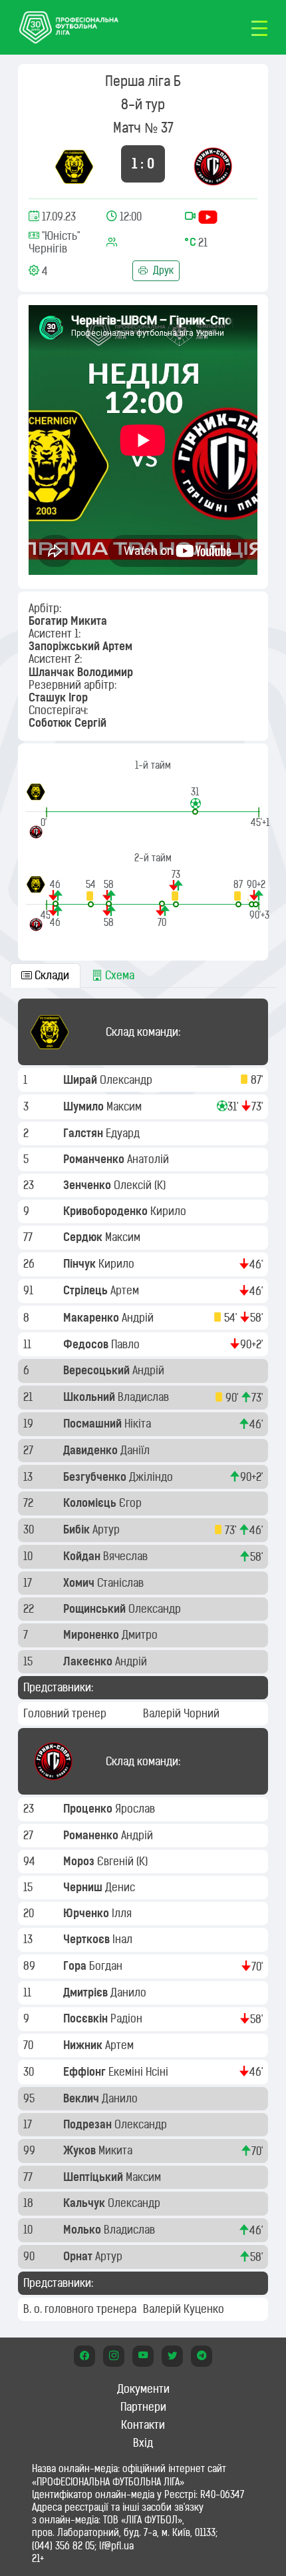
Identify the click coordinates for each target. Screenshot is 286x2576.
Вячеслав (127, 1556)
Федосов (87, 1344)
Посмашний (94, 1424)
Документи (143, 2389)
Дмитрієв (87, 1992)
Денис (121, 1887)
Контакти (143, 2425)
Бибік (78, 1529)
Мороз (80, 1861)
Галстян (84, 1133)
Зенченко (88, 1185)
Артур (107, 1529)
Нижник (84, 2045)
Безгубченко (96, 1477)
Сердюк (84, 1237)
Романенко (92, 1835)
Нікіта (139, 1424)
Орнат (79, 2256)
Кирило (170, 1211)
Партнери (143, 2407)
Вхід (143, 2443)
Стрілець (87, 1290)
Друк (162, 270)
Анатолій (149, 1159)
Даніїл (136, 1450)
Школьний (90, 1397)
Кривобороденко (107, 1211)
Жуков (81, 2150)
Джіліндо (152, 1477)
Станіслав (122, 1583)
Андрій (139, 1318)
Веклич (82, 2098)
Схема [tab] (118, 975)
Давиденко (92, 1450)
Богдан (107, 1966)
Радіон (128, 2018)
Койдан (83, 1556)
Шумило (85, 1106)
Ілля (123, 1913)
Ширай (81, 1080)
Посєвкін (87, 2018)
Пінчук (81, 1264)
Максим (125, 1106)
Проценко (89, 1809)
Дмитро (141, 1635)
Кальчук (85, 2203)
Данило (130, 1992)
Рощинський (96, 1609)
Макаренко (92, 1318)
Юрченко (87, 1913)
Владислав (145, 1397)
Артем (126, 1290)
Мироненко (92, 1635)
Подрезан (89, 2124)
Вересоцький (98, 1370)
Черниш (84, 1887)
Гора (76, 1966)
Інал (124, 1939)
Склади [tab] (51, 975)
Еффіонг (86, 2072)
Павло (127, 1344)
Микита (117, 2150)
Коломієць (91, 1503)
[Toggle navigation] (259, 27)
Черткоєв (88, 1939)
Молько (83, 2230)
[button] (195, 800)
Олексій (134, 1185)
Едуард (124, 1133)
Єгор (132, 1503)
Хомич (80, 1583)
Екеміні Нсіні (140, 2072)
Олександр (127, 1080)
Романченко (95, 1159)
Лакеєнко (89, 1661)
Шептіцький (94, 2177)
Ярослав (136, 1809)
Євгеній (117, 1861)
